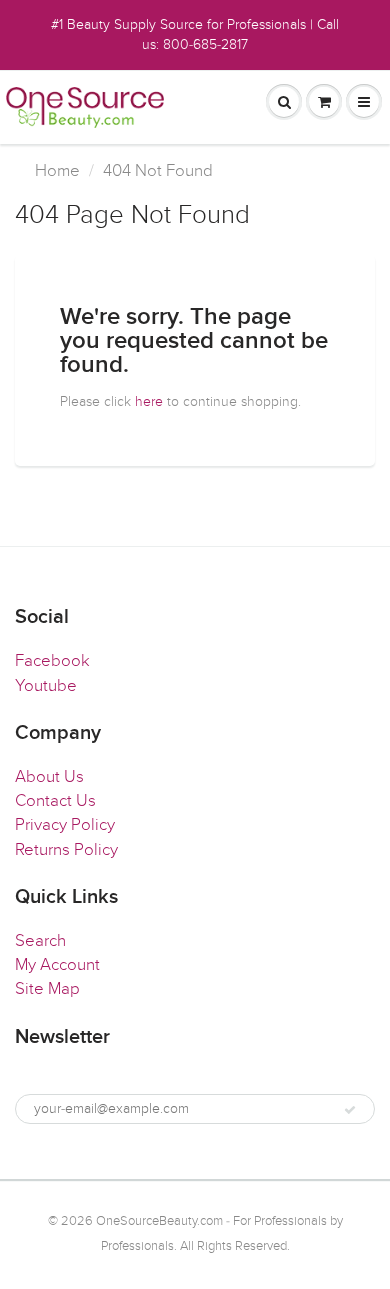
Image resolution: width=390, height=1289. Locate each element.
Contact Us (55, 801)
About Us (49, 777)
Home (57, 171)
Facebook (52, 661)
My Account (57, 965)
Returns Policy (66, 850)
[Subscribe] (350, 1110)
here (149, 401)
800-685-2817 (205, 44)
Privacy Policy (65, 825)
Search (40, 941)
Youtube (46, 686)
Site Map (47, 989)
